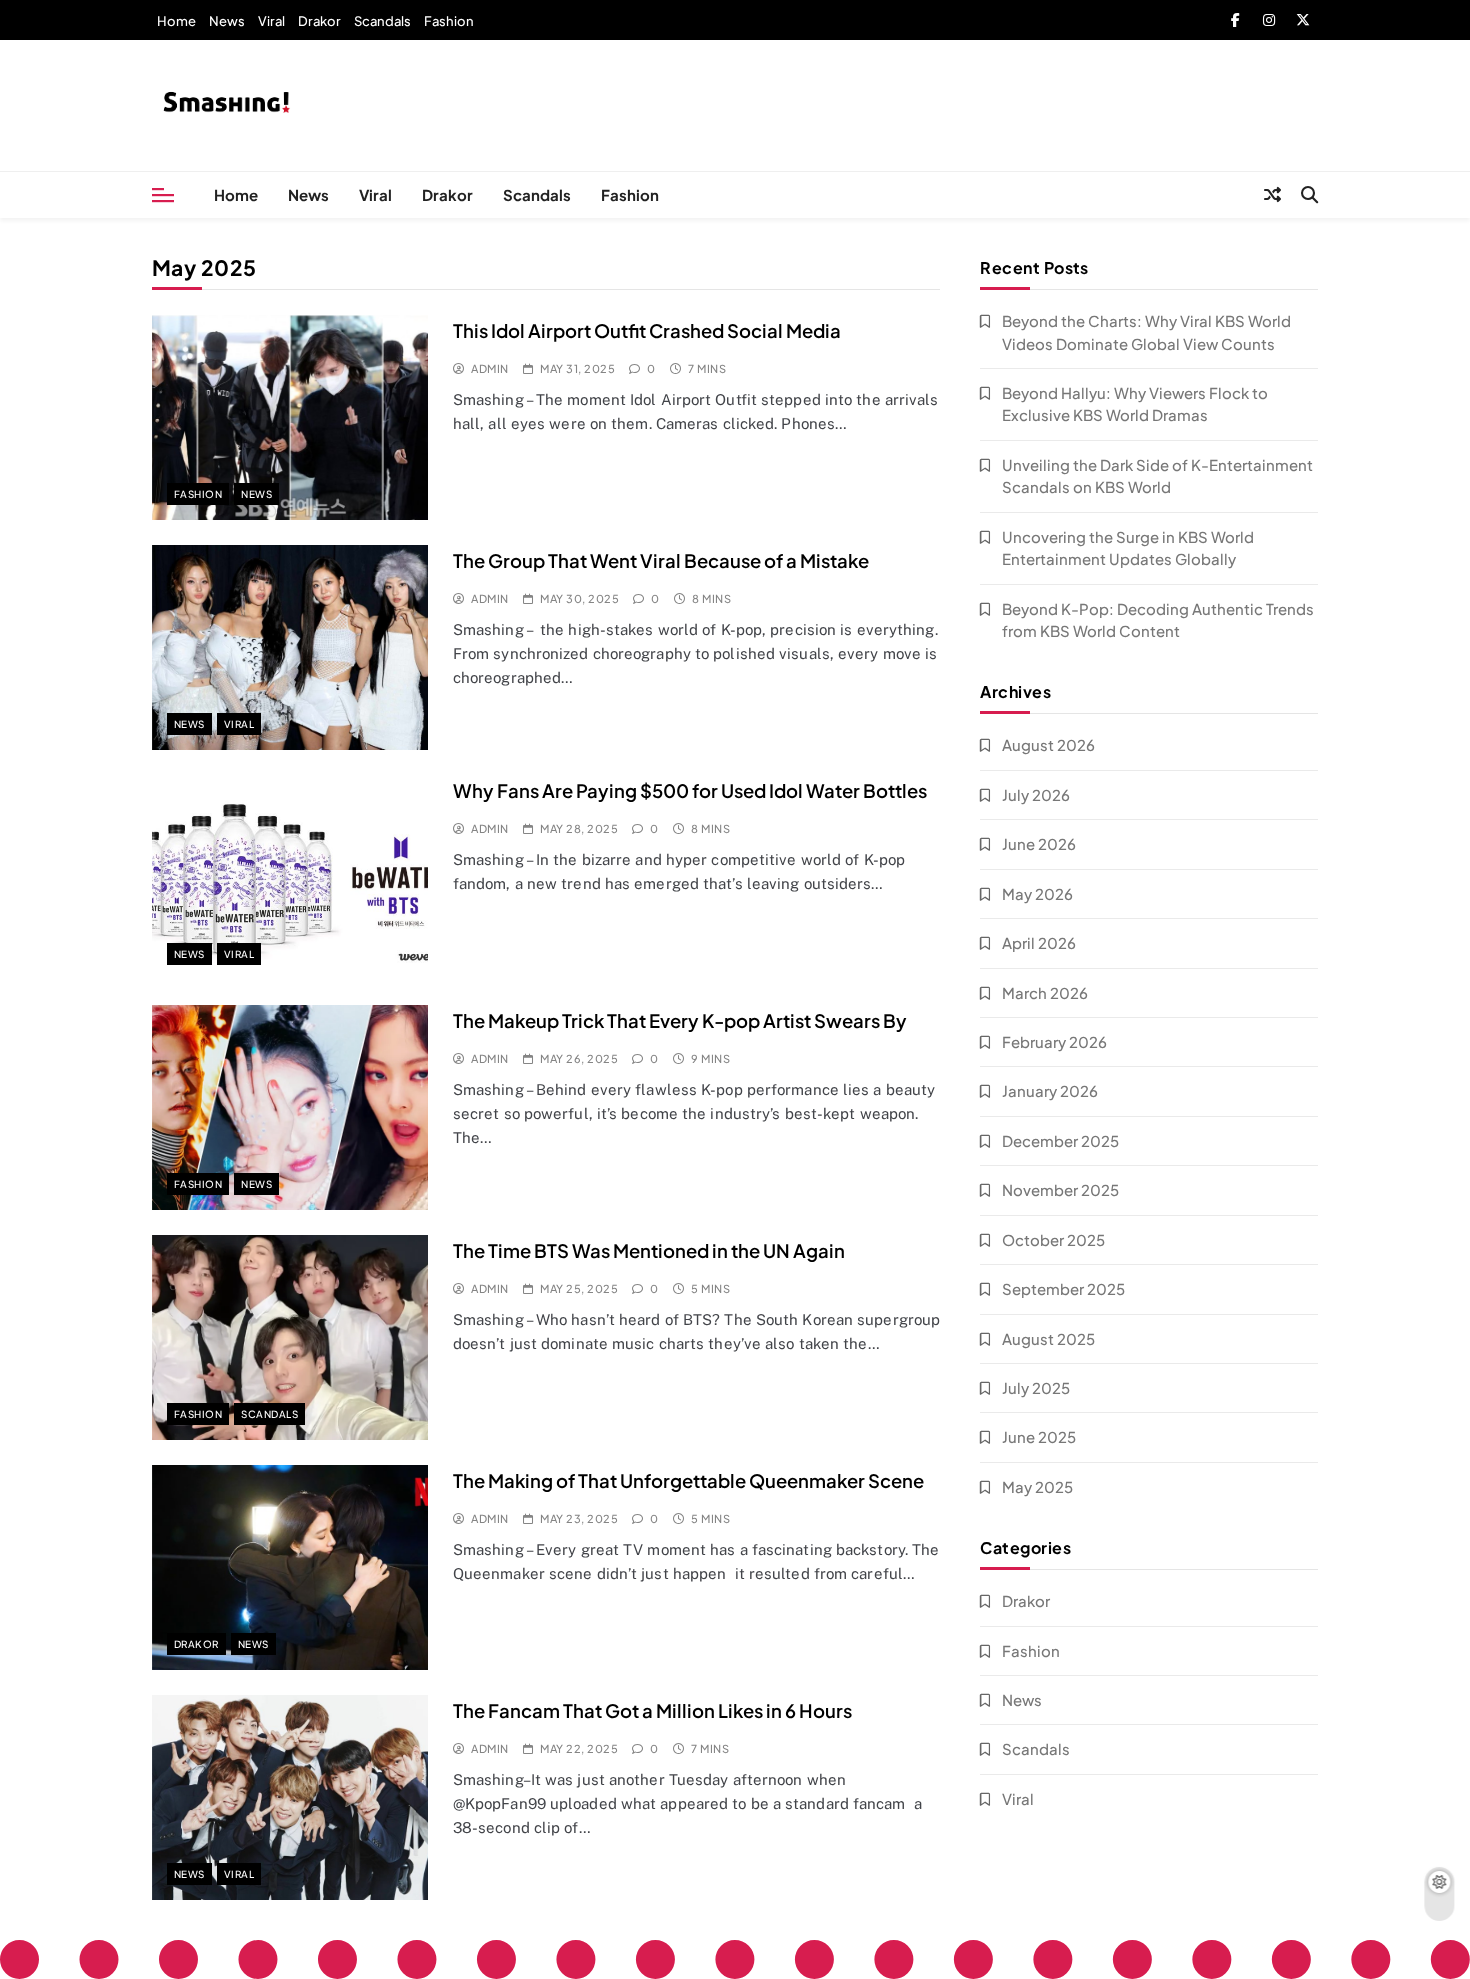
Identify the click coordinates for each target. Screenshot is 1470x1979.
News (227, 21)
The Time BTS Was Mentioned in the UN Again (649, 1250)
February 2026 (1054, 1041)
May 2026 (1037, 893)
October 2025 (1053, 1239)
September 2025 (1063, 1288)
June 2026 (1039, 843)
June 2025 (1039, 1436)
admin (489, 368)
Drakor (319, 21)
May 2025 (1037, 1486)
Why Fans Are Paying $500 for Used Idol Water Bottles (690, 790)
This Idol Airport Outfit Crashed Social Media (647, 330)
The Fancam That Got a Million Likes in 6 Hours (652, 1710)
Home (176, 21)
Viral (271, 21)
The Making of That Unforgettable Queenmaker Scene (688, 1480)
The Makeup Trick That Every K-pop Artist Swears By (680, 1020)
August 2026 (1048, 744)
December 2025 (1060, 1140)
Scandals (382, 21)
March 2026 (1045, 992)
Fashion (449, 21)
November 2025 (1060, 1189)
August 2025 (1048, 1338)
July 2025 (1036, 1387)
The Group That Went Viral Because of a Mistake (661, 560)
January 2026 (1050, 1090)
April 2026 (1039, 942)
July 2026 (1036, 794)
